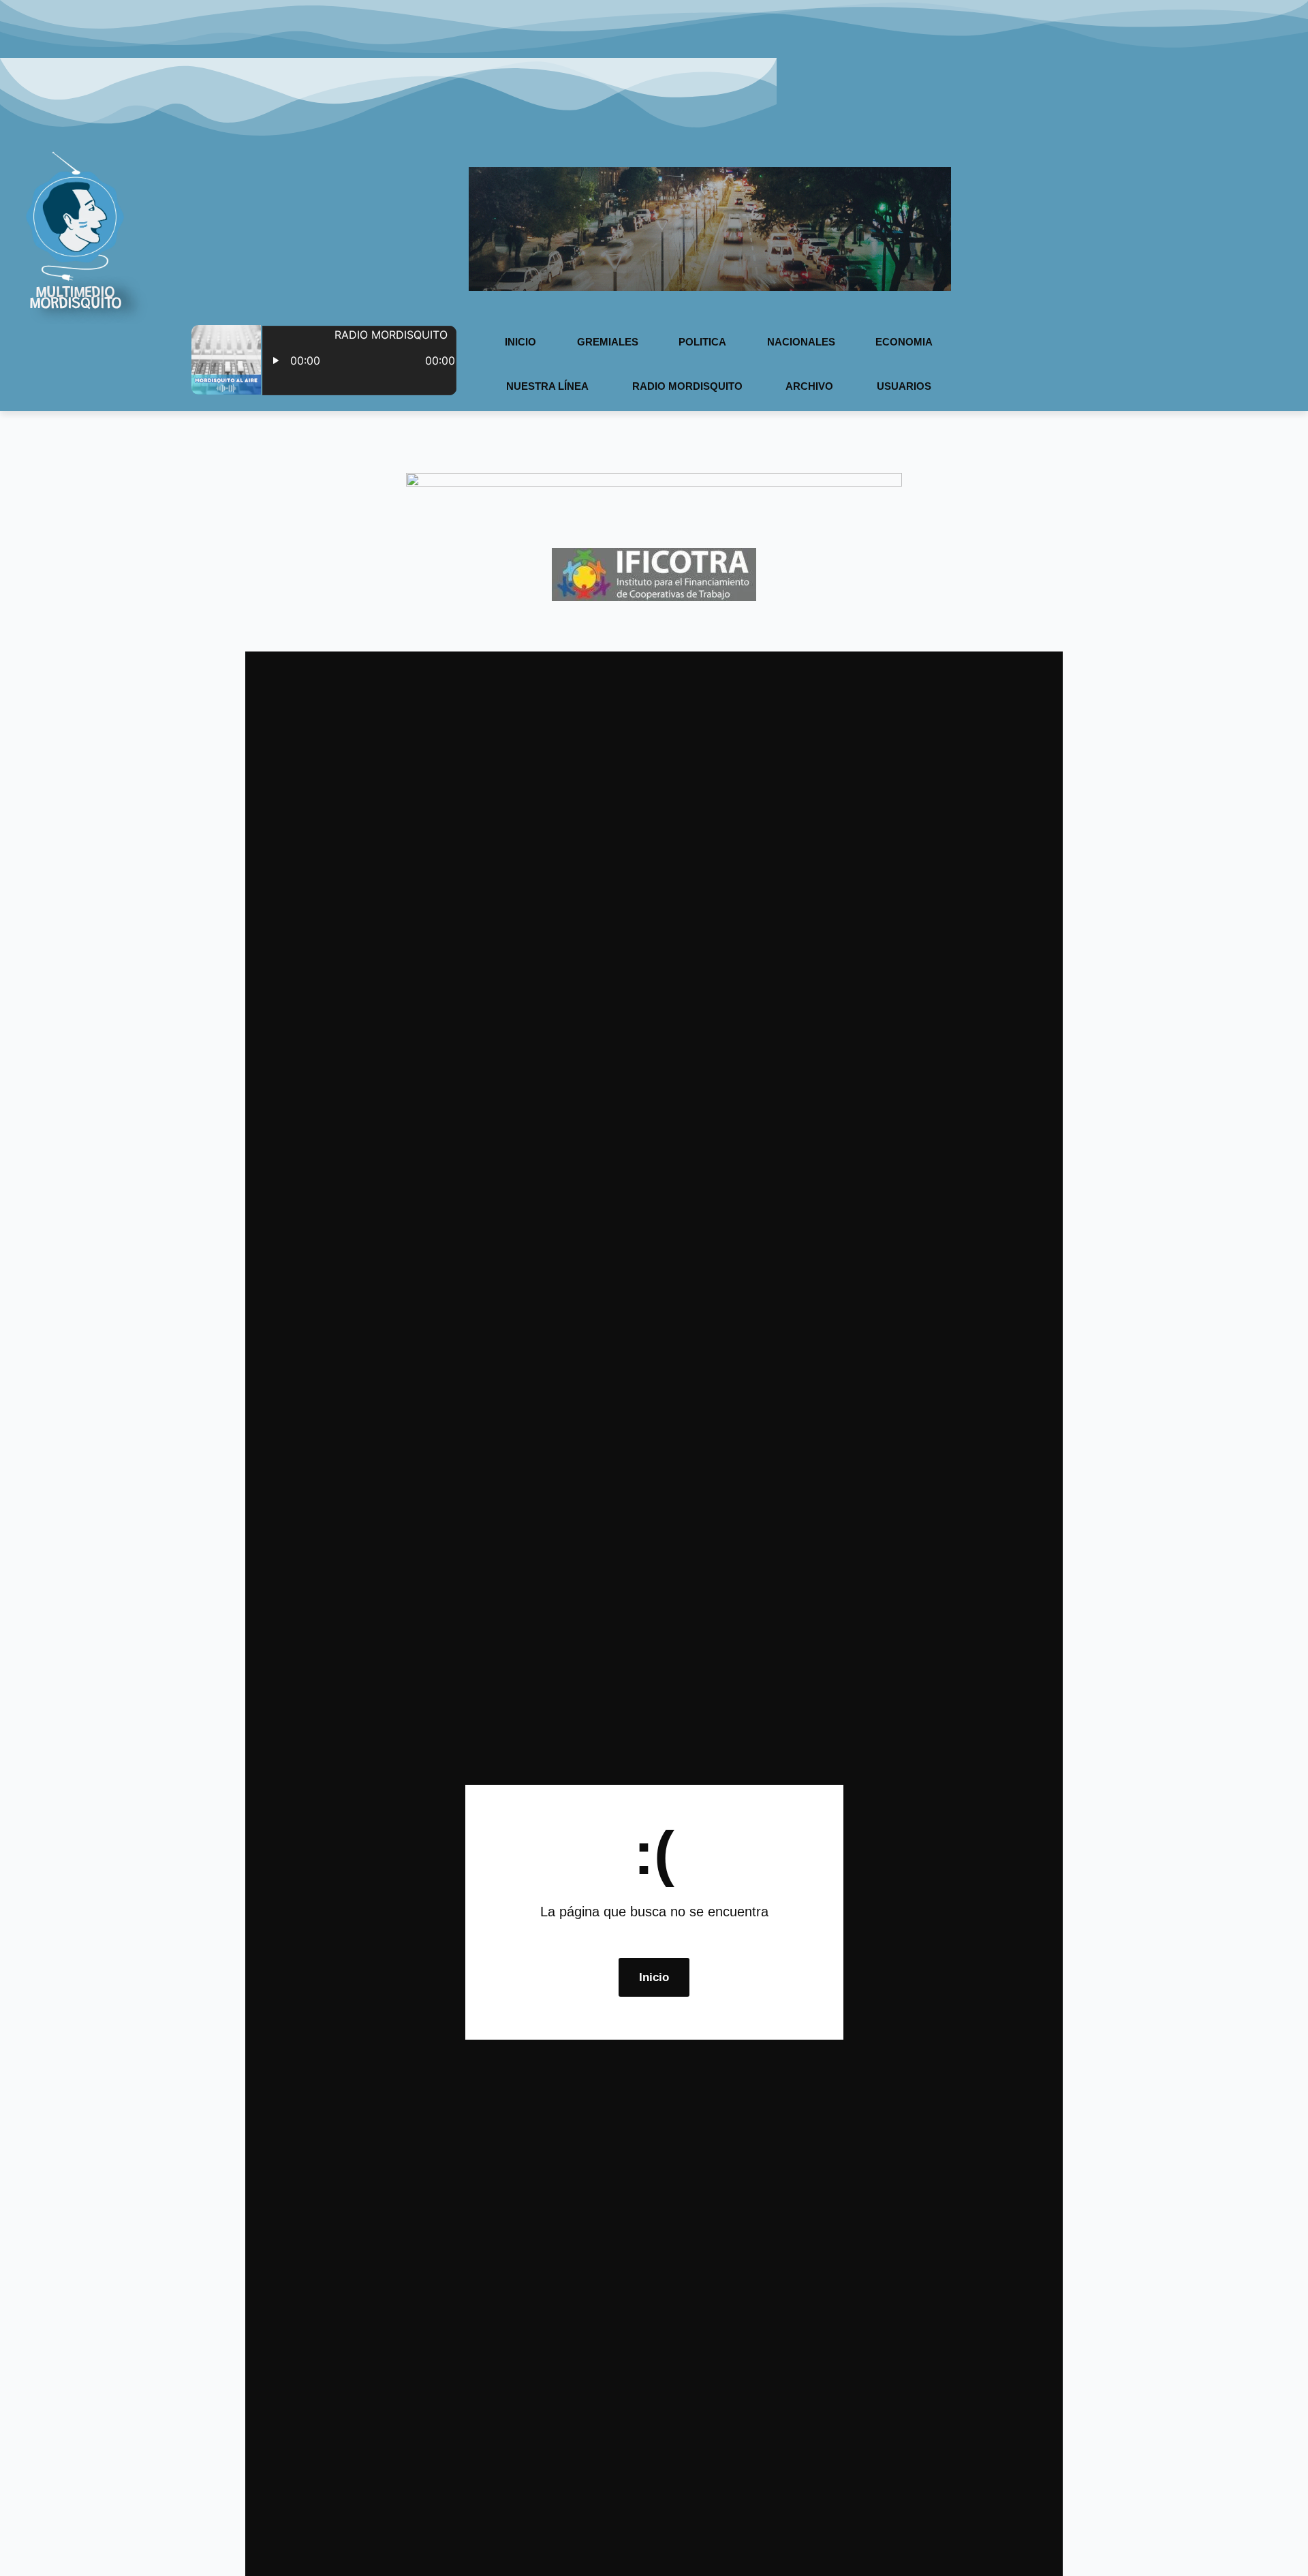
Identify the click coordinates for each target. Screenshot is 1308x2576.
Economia (904, 342)
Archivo (809, 386)
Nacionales (801, 342)
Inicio (520, 342)
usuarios (904, 386)
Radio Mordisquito (687, 386)
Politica (702, 342)
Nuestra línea (547, 386)
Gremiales (608, 342)
